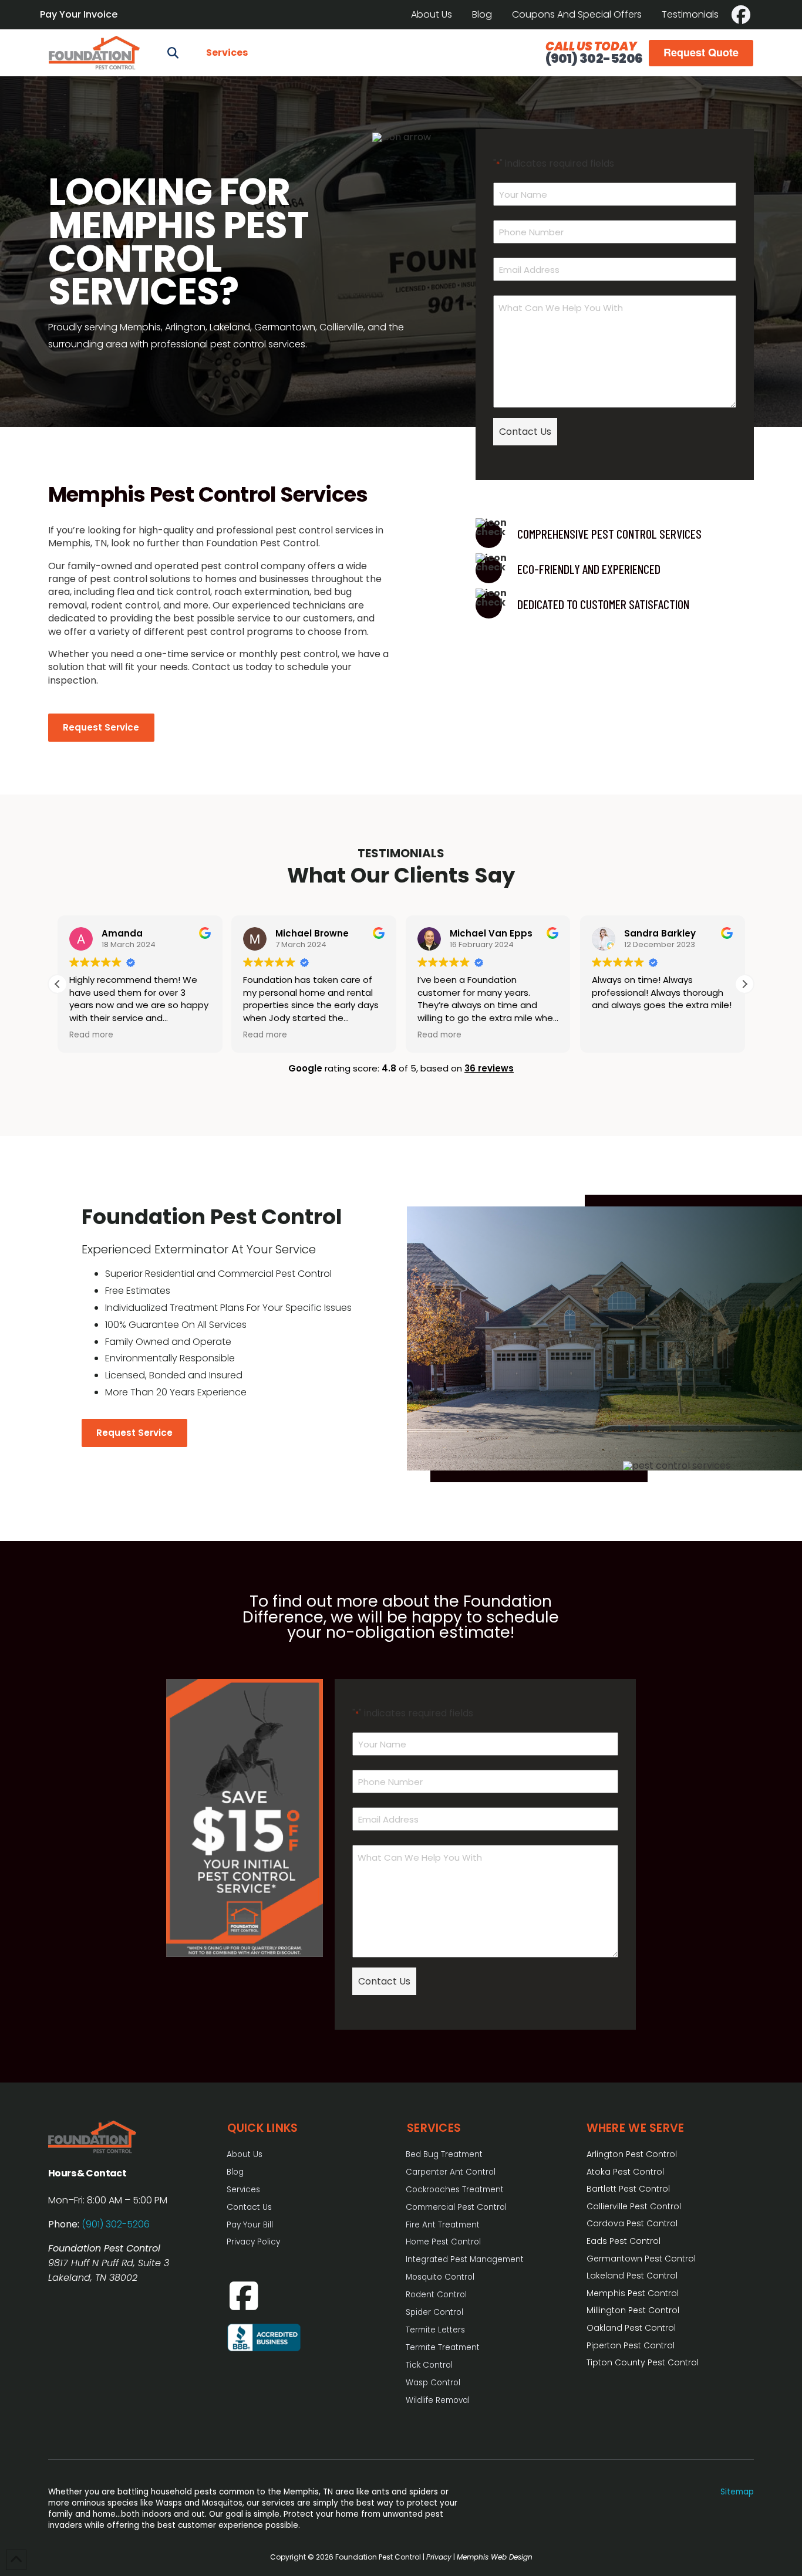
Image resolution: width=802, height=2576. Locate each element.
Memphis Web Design (495, 2557)
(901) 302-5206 (594, 58)
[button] (173, 53)
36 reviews (489, 1068)
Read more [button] (91, 1035)
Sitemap (737, 2492)
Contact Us (525, 432)
